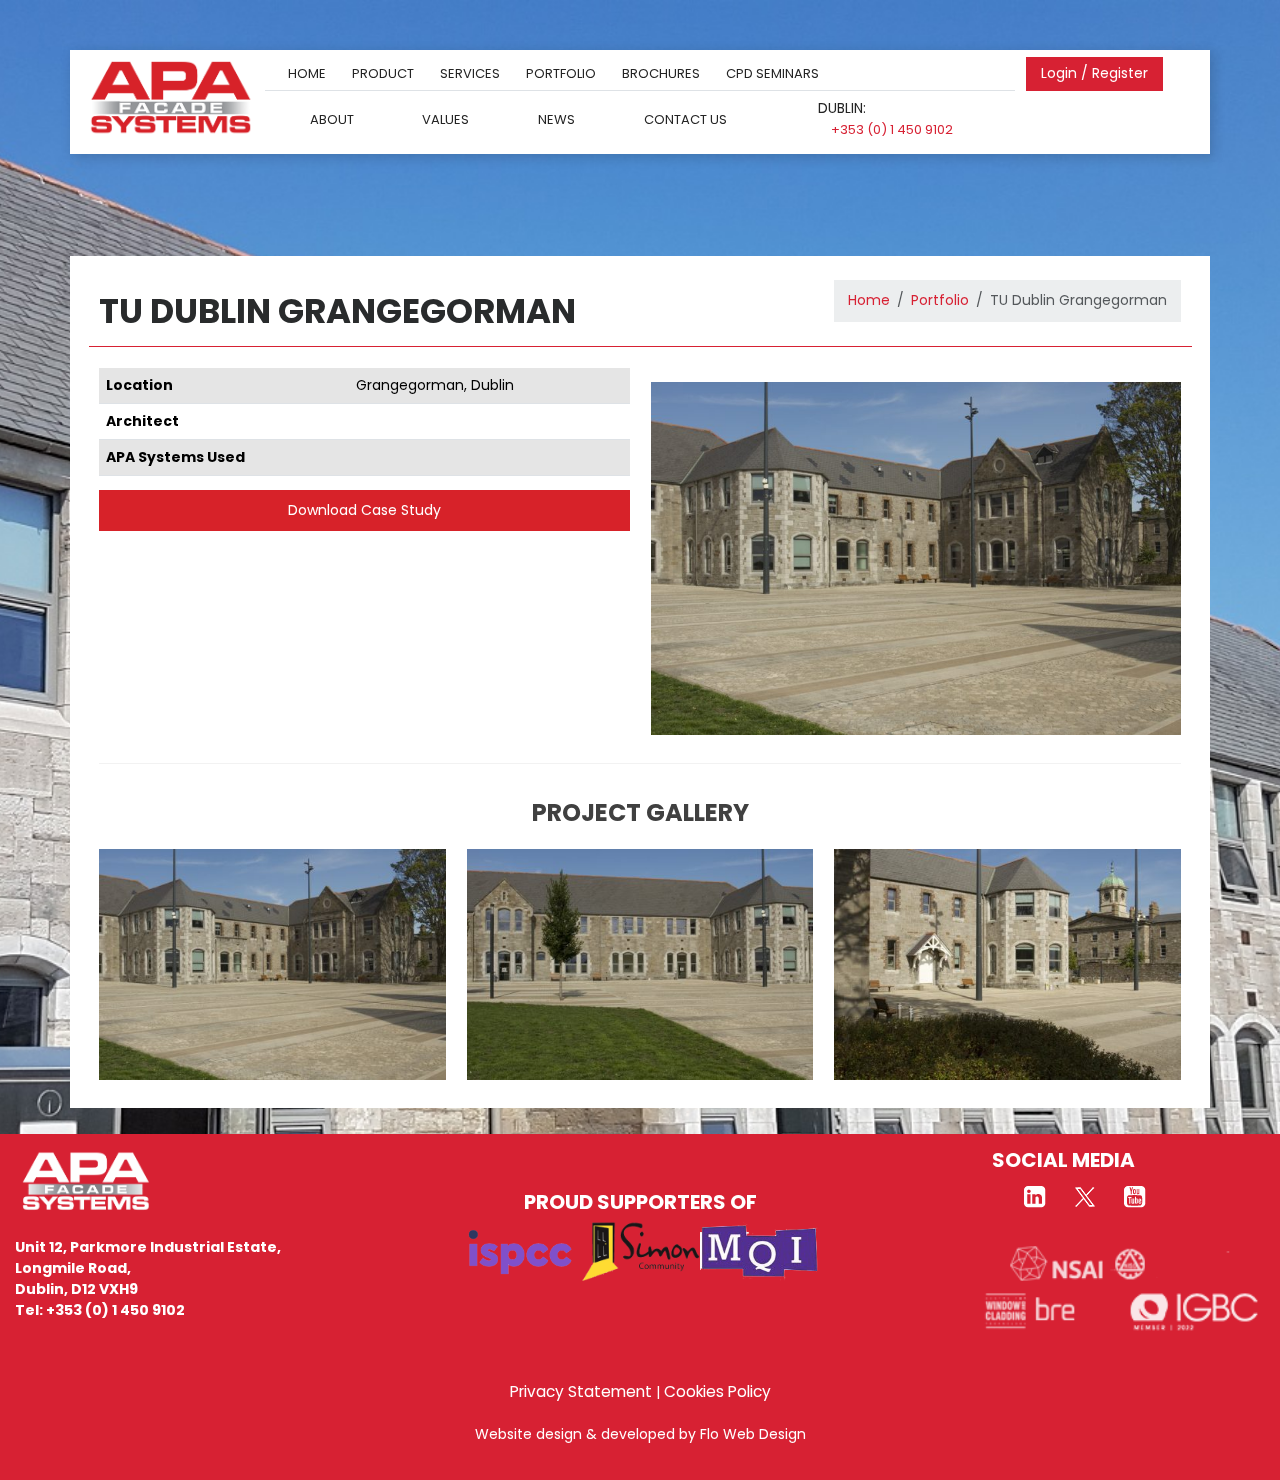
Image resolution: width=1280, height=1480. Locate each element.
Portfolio (561, 73)
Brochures (661, 73)
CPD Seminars (772, 73)
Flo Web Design (753, 1434)
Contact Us (685, 118)
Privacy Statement (581, 1391)
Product (383, 73)
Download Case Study (364, 510)
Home (307, 73)
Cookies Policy (717, 1391)
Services (470, 73)
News (556, 118)
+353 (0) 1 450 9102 (892, 129)
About (332, 118)
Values (445, 118)
